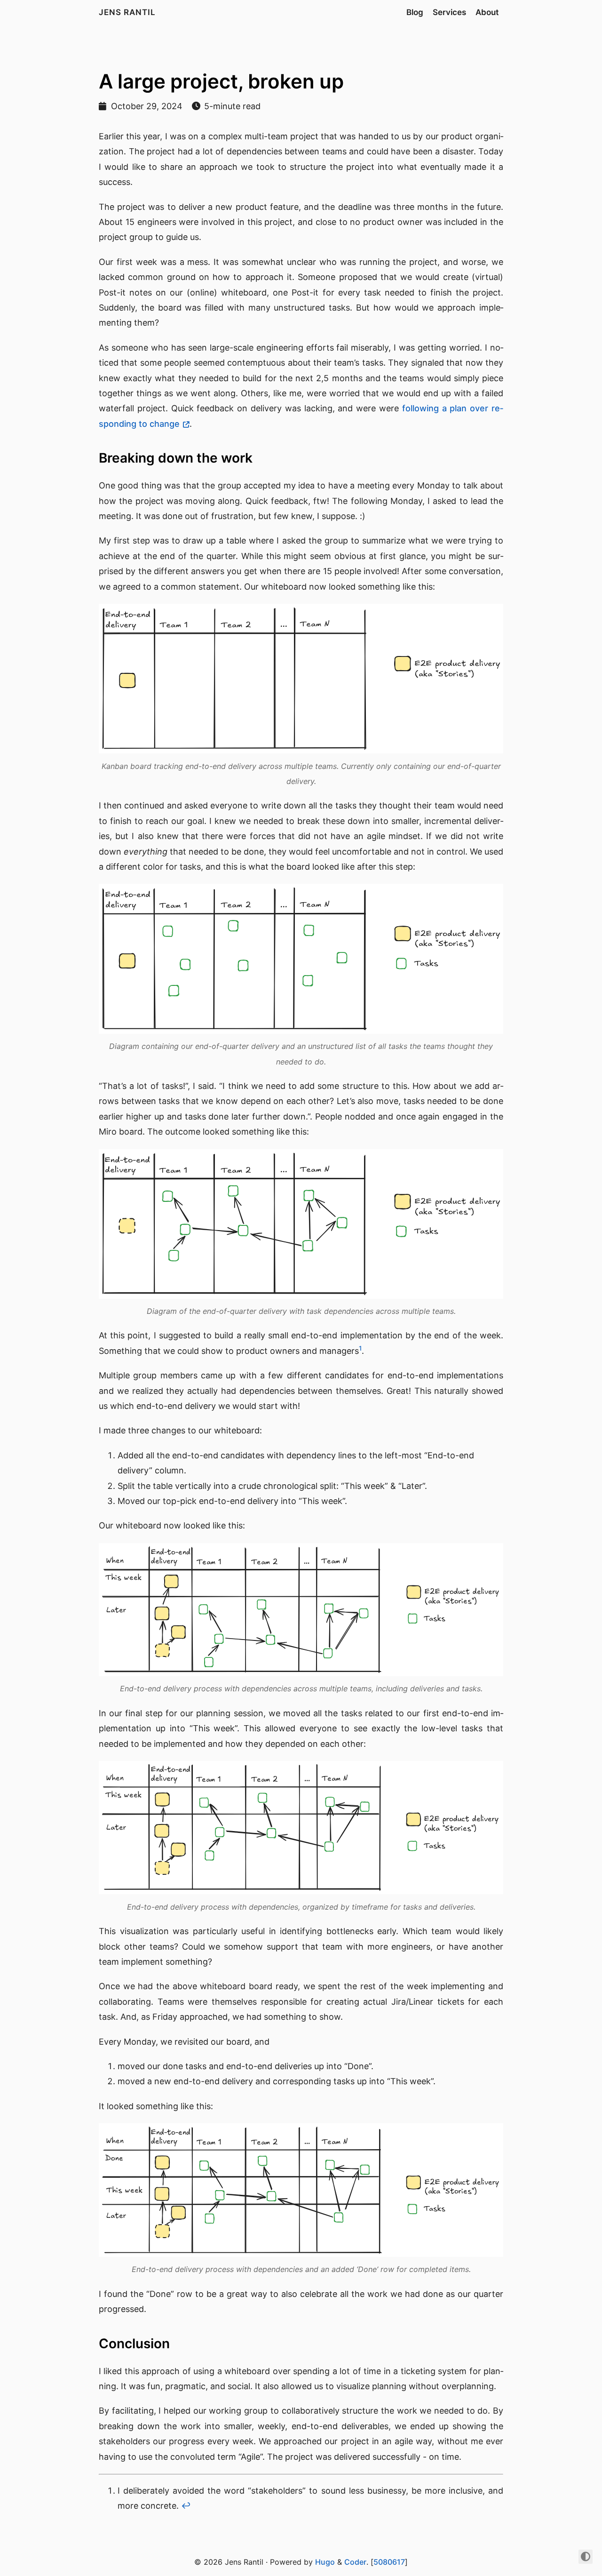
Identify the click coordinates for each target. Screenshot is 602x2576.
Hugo (325, 2562)
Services (449, 12)
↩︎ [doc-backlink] (186, 2506)
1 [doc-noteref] (360, 1348)
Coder (355, 2562)
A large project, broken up (221, 81)
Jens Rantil (127, 12)
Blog (415, 12)
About (487, 12)
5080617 (389, 2562)
